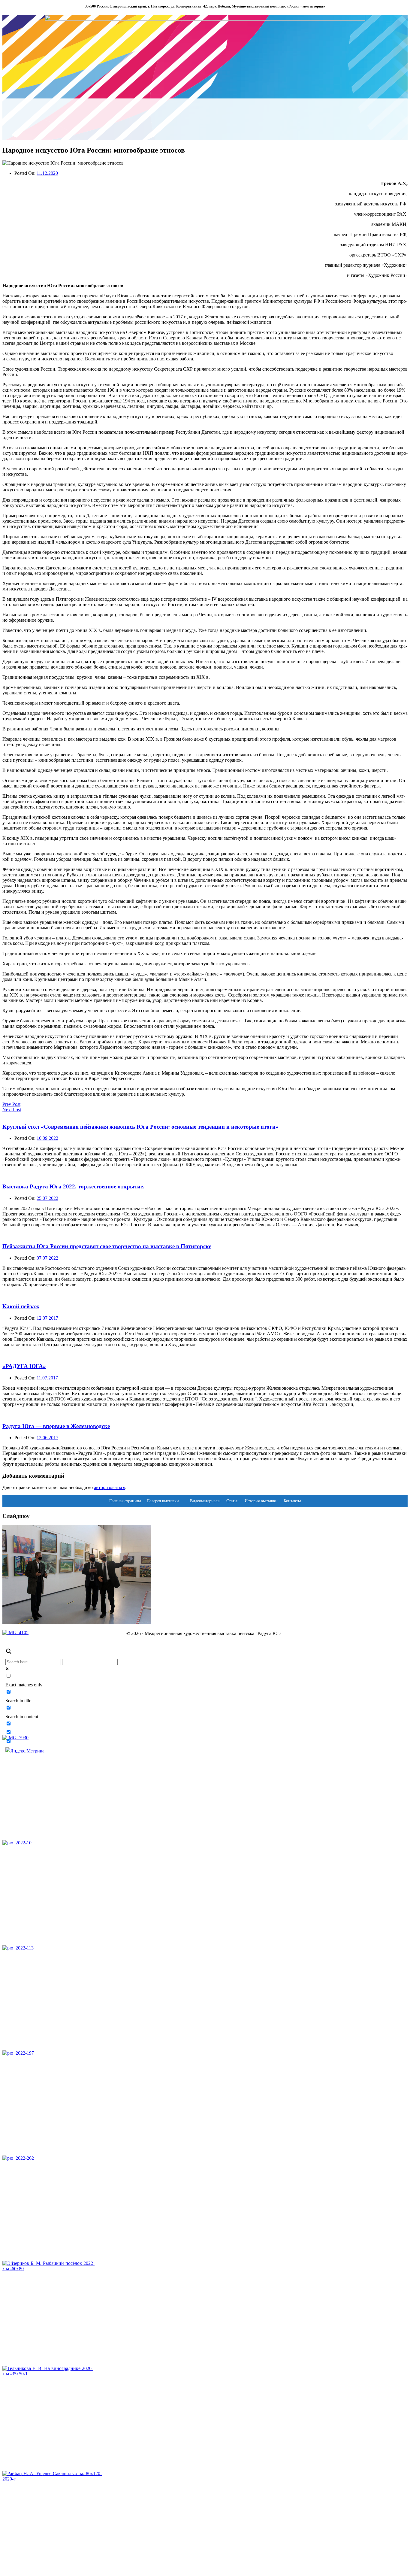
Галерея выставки (163, 1501)
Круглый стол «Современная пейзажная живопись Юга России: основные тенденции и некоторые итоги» (140, 1127)
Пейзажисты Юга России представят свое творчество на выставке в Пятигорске (107, 1246)
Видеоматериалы (205, 1501)
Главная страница (125, 1501)
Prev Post (11, 1104)
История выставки (261, 1501)
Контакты (292, 1501)
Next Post (12, 1110)
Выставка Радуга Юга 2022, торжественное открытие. (73, 1186)
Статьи (232, 1501)
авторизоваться (110, 1487)
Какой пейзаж (21, 1306)
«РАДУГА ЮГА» (24, 1366)
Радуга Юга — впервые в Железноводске (56, 1426)
